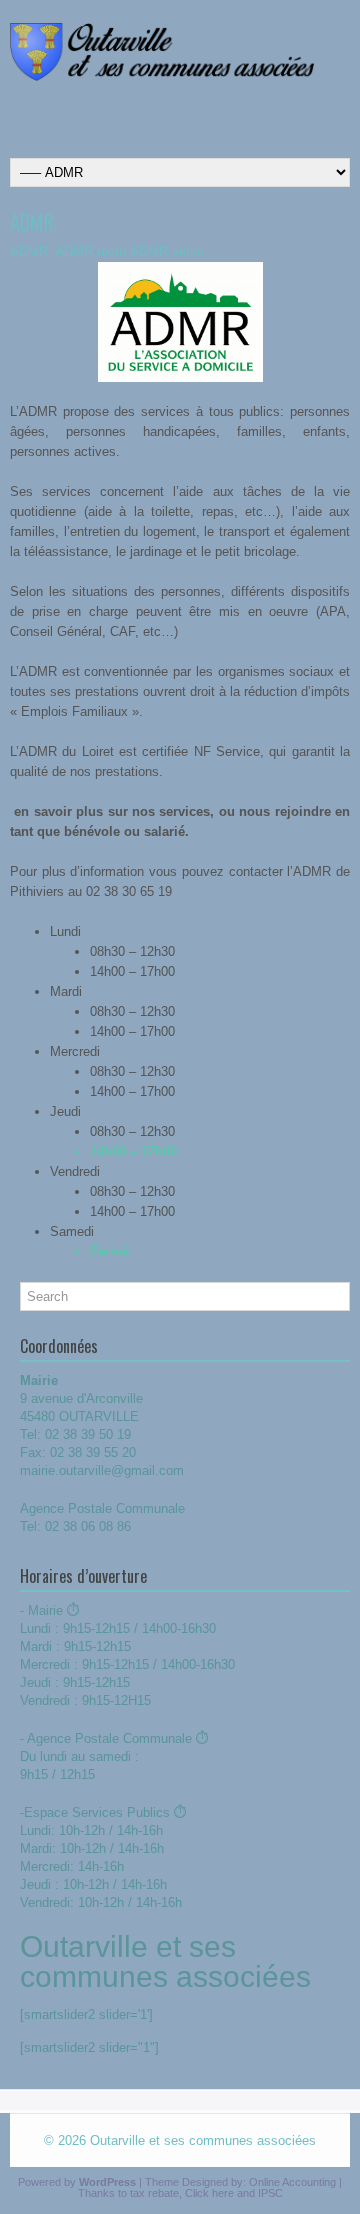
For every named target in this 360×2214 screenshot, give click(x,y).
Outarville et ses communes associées (203, 2140)
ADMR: (31, 251)
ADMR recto (90, 251)
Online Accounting (292, 2182)
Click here (209, 2193)
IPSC (270, 2193)
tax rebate (154, 2193)
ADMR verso (167, 251)
